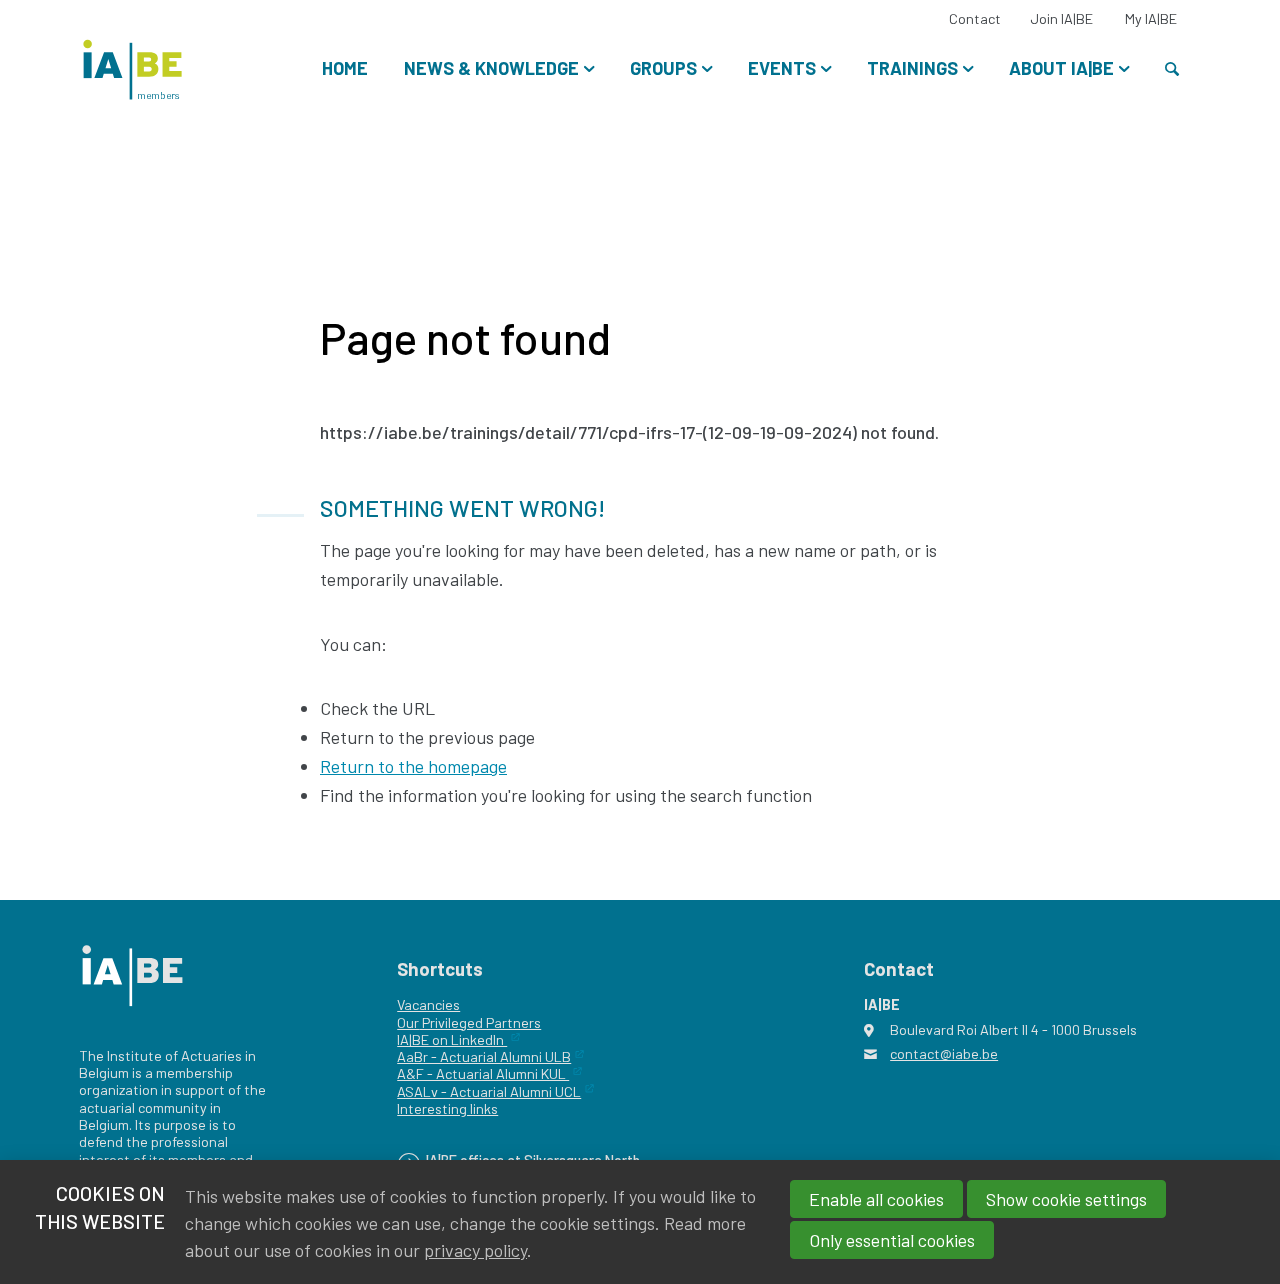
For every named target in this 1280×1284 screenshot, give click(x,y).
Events (782, 68)
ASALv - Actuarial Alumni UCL (489, 1091)
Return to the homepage (413, 766)
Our (408, 1022)
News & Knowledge (491, 68)
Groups (663, 68)
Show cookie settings (1066, 1199)
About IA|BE (1061, 68)
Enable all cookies (876, 1199)
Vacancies (428, 1004)
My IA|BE (1151, 18)
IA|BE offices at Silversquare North (533, 1160)
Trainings (912, 68)
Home (345, 68)
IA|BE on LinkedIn (452, 1039)
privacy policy (475, 1250)
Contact (975, 18)
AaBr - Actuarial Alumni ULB (484, 1056)
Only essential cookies (892, 1240)
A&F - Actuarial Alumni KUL (483, 1073)
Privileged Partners (480, 1022)
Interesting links (447, 1108)
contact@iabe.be (944, 1053)
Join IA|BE (1061, 18)
